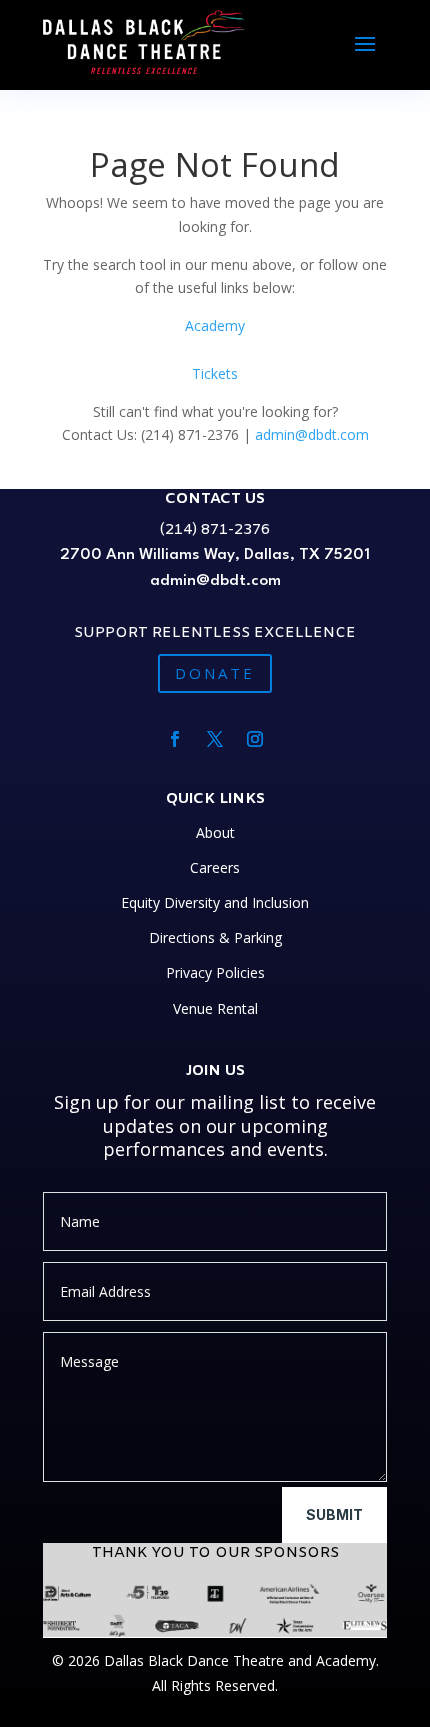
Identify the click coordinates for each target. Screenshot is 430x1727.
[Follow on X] (215, 739)
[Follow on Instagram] (255, 739)
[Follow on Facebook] (175, 739)
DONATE (215, 673)
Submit (334, 1514)
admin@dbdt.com (312, 434)
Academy (215, 325)
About (215, 832)
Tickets (215, 373)
